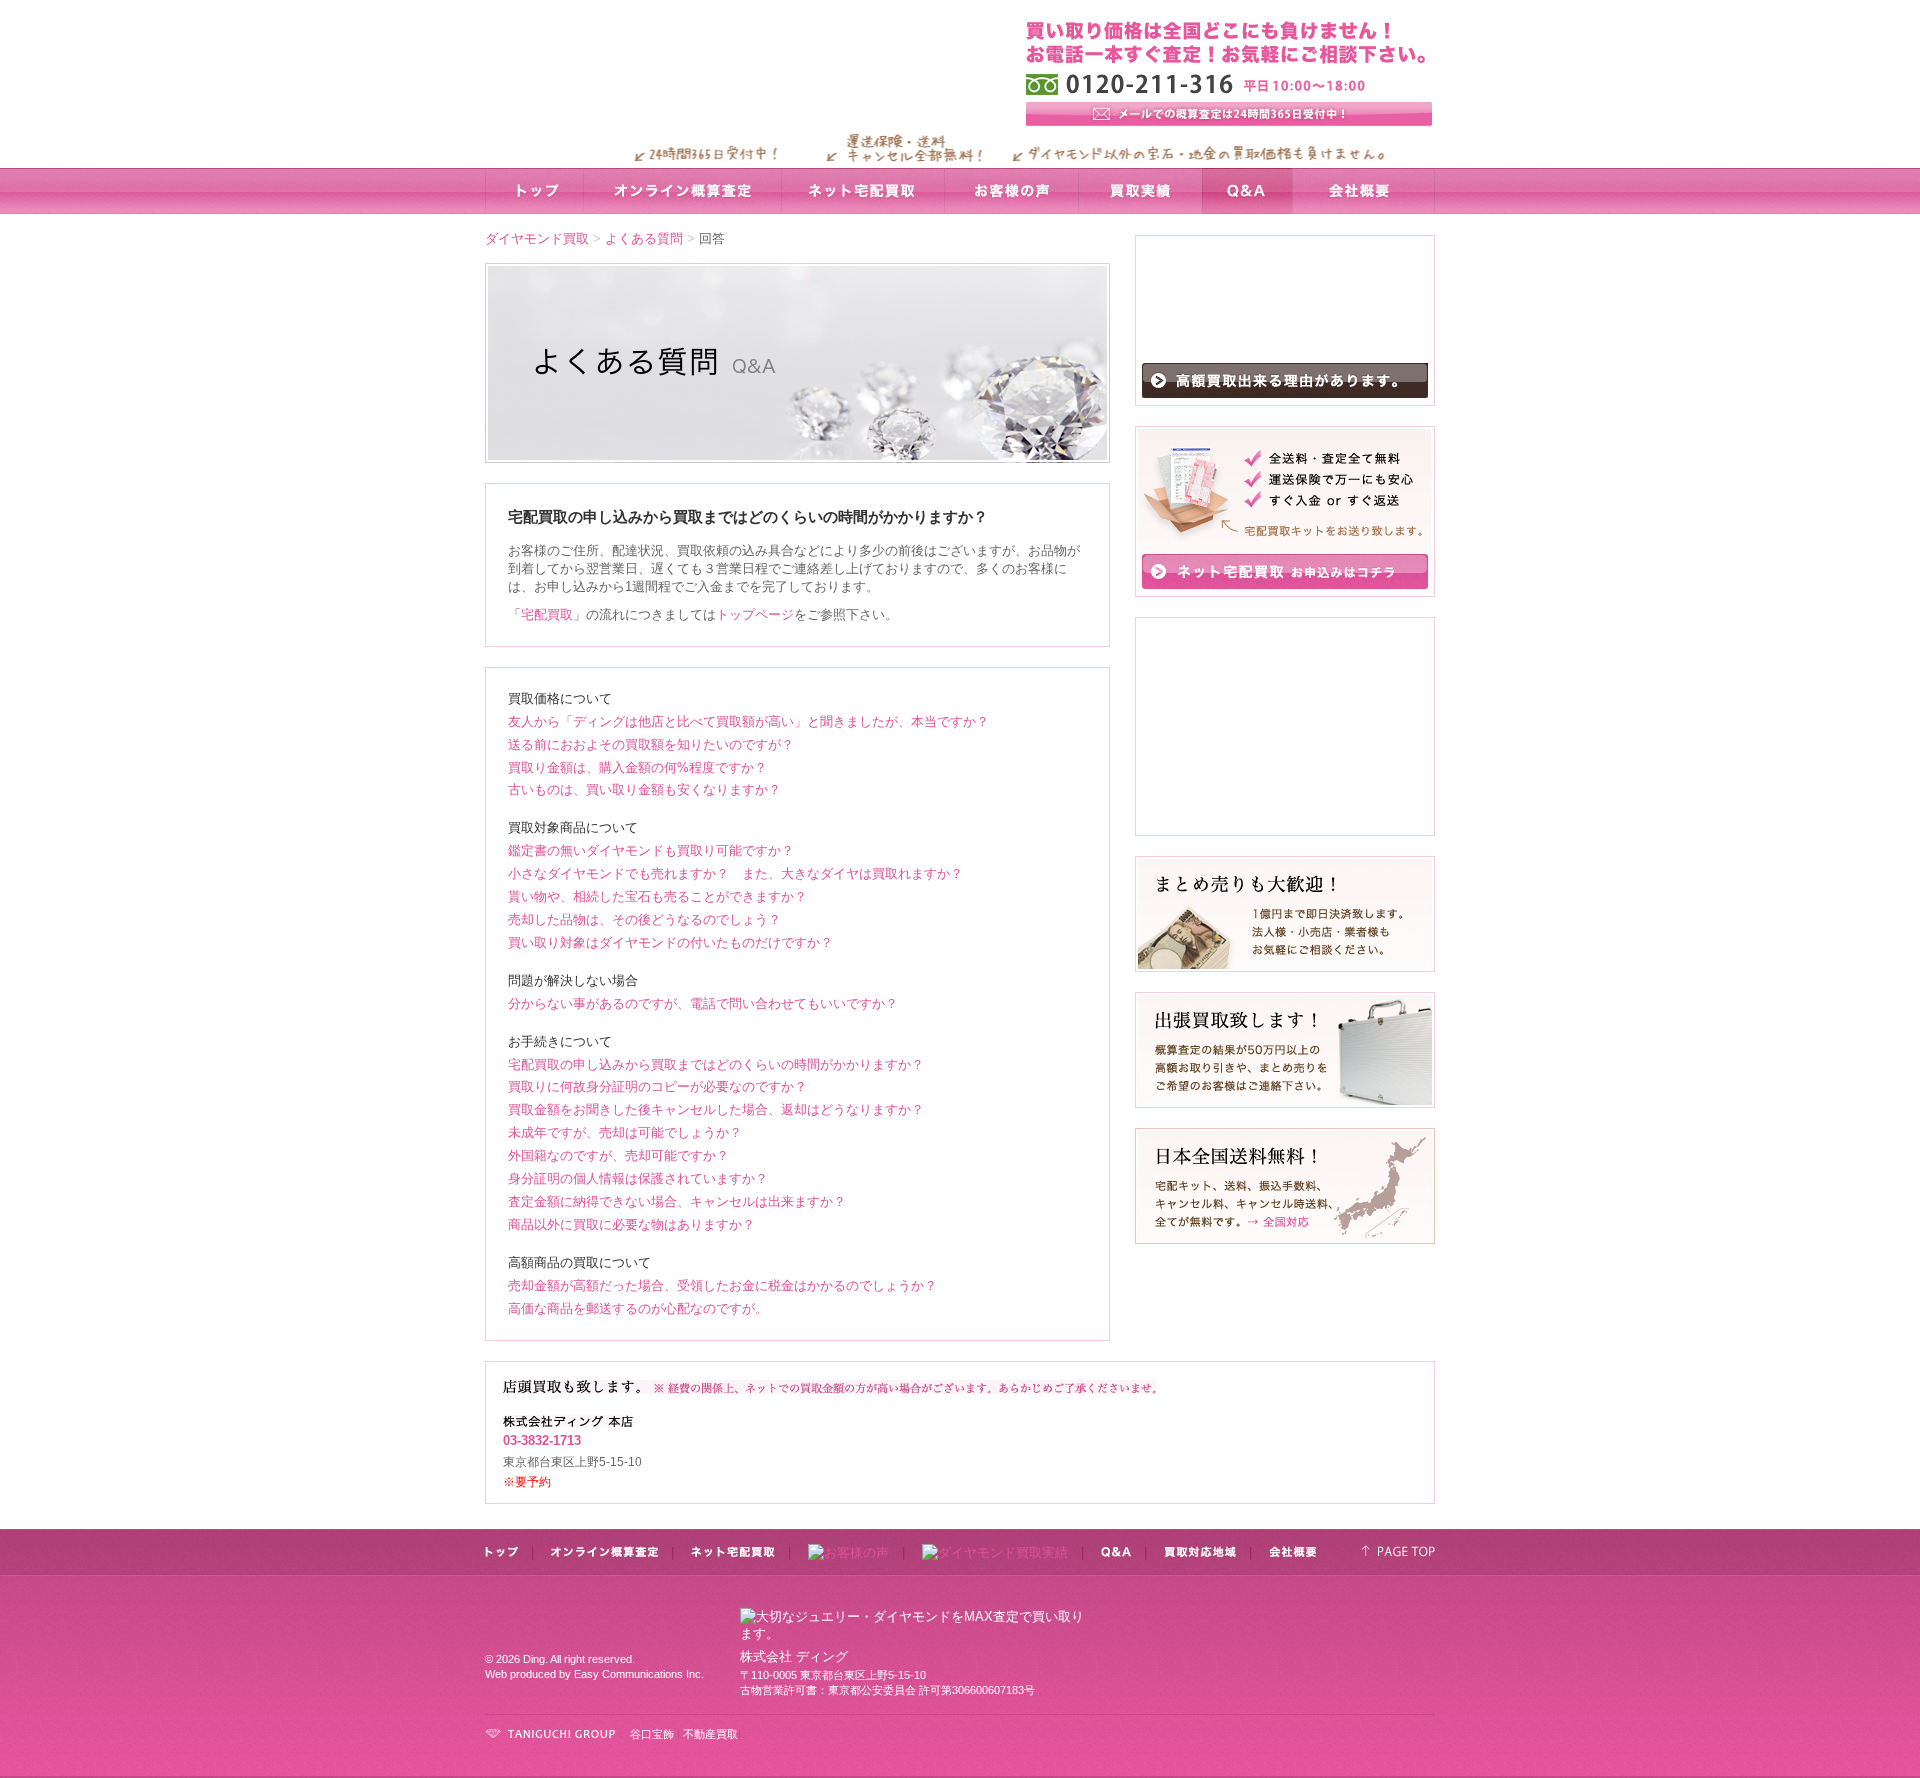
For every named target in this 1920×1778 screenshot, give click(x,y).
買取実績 (1140, 191)
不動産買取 (710, 1734)
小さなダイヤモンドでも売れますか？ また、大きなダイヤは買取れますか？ (735, 873)
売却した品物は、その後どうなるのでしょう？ (644, 919)
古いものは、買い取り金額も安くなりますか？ (644, 789)
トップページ (755, 614)
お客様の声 (1011, 191)
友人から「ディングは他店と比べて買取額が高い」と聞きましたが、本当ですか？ (748, 721)
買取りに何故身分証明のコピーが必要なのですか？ (657, 1086)
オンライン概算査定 (682, 191)
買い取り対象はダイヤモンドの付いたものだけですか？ (670, 942)
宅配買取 (547, 614)
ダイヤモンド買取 (537, 238)
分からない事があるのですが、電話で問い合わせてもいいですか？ (703, 1003)
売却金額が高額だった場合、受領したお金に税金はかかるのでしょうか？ (722, 1285)
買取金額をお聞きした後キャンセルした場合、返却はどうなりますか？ (716, 1109)
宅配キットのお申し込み (1285, 571)
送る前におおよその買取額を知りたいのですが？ (651, 744)
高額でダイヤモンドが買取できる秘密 (1285, 380)
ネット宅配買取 (862, 191)
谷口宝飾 (652, 1734)
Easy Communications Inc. (639, 1674)
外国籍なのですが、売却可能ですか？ (618, 1155)
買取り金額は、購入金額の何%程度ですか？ (637, 767)
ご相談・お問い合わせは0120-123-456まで (1285, 1643)
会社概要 (1363, 191)
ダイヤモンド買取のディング (714, 83)
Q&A (1247, 191)
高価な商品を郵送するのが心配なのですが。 (638, 1308)
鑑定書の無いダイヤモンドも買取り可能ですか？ (651, 850)
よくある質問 (644, 238)
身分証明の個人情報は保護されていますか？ (638, 1178)
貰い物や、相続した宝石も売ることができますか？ (657, 896)
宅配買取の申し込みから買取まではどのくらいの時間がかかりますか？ (716, 1064)
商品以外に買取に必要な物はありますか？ (631, 1224)
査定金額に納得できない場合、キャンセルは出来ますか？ (677, 1201)
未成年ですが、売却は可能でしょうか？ (625, 1132)
